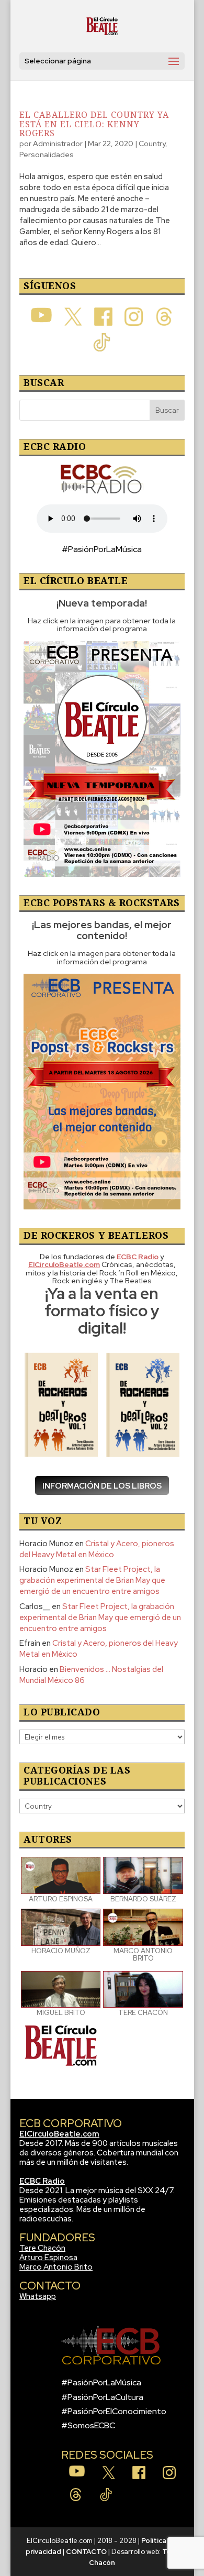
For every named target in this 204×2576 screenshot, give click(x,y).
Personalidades (47, 155)
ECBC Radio (42, 2181)
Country (152, 144)
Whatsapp (38, 2296)
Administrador (58, 144)
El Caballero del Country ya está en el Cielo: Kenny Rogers (94, 124)
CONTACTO (86, 2552)
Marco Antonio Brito (56, 2267)
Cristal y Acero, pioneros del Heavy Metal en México (97, 1549)
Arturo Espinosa (48, 2258)
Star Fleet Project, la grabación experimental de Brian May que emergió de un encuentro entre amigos (92, 1580)
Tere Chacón (42, 2248)
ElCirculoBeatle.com (59, 2134)
